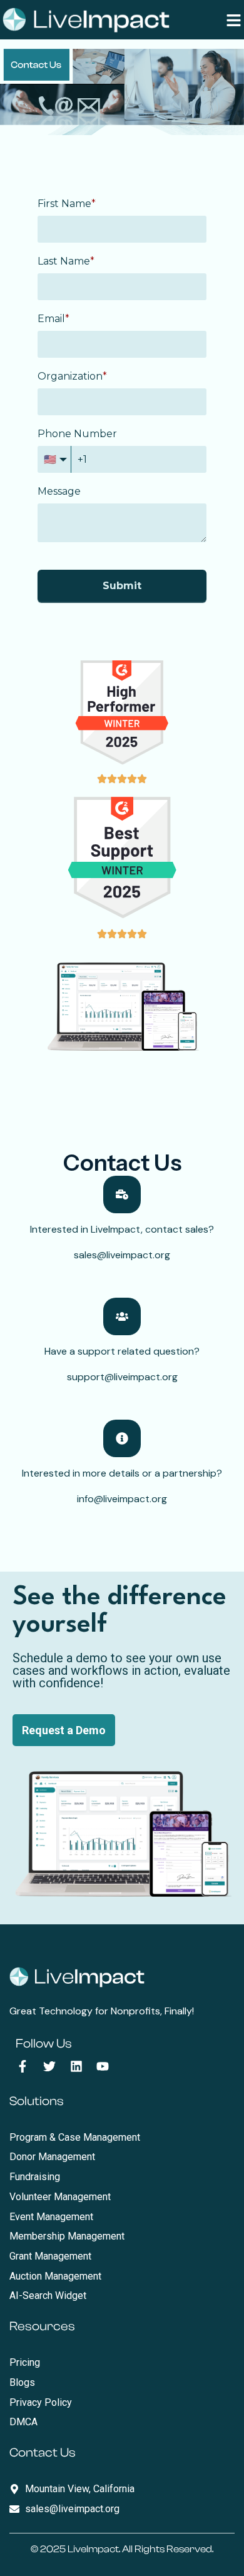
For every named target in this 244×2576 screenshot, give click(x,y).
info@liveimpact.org (122, 1499)
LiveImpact (93, 2549)
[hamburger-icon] (234, 20)
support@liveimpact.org (122, 1377)
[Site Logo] (86, 19)
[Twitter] (49, 2066)
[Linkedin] (76, 2066)
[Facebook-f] (23, 2066)
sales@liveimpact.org (122, 1255)
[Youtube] (103, 2066)
